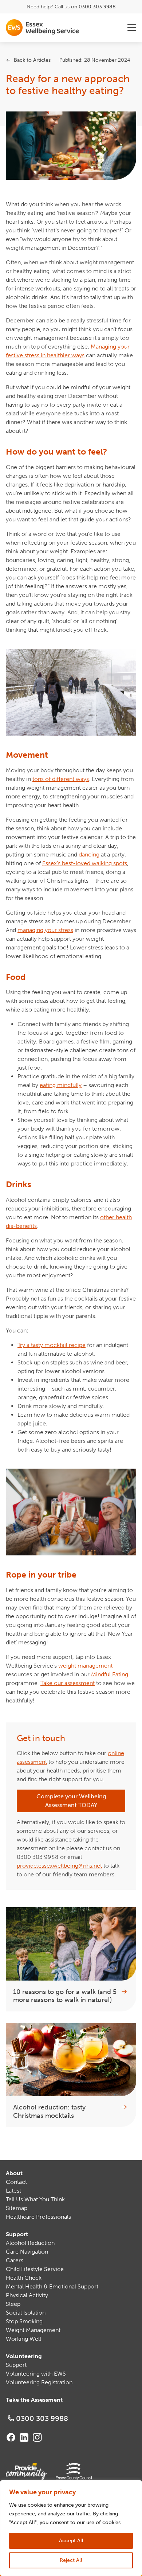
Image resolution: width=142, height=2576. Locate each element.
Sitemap (17, 2208)
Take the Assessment (34, 2400)
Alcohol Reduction (30, 2243)
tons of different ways (61, 779)
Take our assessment (68, 1683)
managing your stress (45, 930)
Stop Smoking (24, 2321)
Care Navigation (27, 2252)
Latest (13, 2191)
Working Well (23, 2339)
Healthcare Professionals (38, 2217)
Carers (15, 2260)
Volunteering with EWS (36, 2374)
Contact (16, 2182)
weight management (85, 1666)
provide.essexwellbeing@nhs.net (59, 1866)
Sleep (13, 2304)
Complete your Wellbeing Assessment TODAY (71, 1801)
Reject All (71, 2560)
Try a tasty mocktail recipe (52, 1345)
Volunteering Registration (39, 2382)
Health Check (24, 2278)
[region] (71, 2528)
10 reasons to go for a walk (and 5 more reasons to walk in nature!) (65, 1996)
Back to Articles (32, 60)
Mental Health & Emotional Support (52, 2286)
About (14, 2173)
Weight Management (33, 2330)
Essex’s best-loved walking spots (85, 863)
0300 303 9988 (97, 7)
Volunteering (24, 2356)
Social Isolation (26, 2313)
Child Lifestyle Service (35, 2269)
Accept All (71, 2541)
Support (17, 2234)
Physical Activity (27, 2295)
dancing (89, 854)
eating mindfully (61, 1085)
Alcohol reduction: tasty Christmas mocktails (49, 2111)
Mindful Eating (110, 1674)
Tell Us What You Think (35, 2199)
